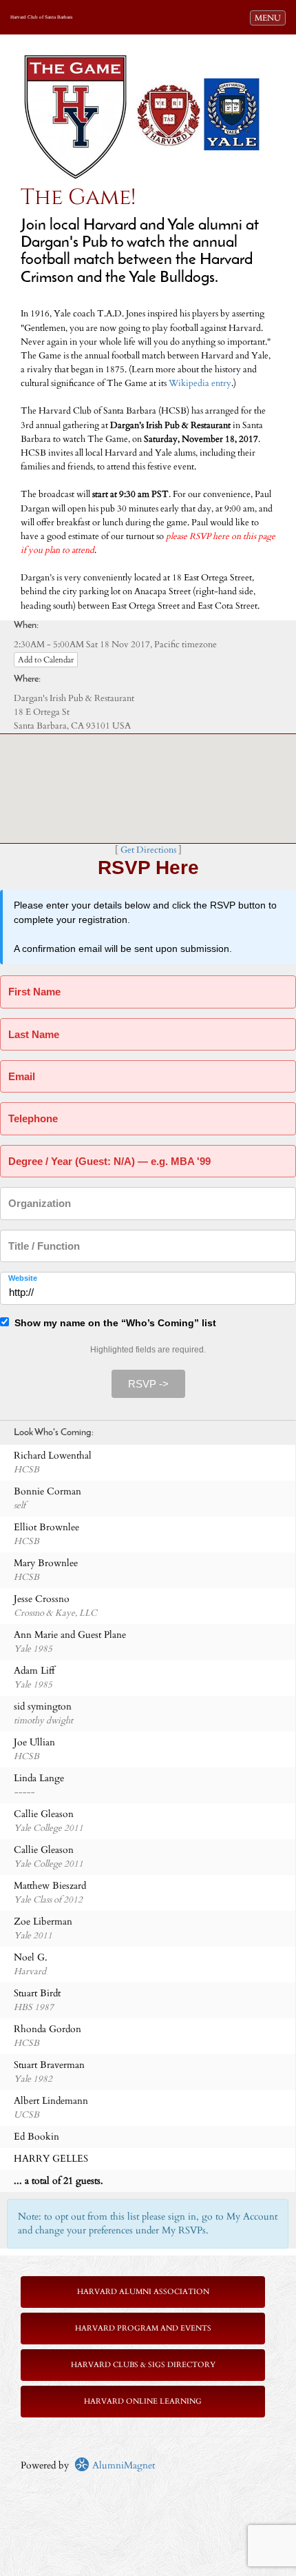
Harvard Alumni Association (143, 2292)
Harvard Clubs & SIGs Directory (143, 2365)
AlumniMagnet (122, 2465)
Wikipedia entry (200, 384)
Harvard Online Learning (143, 2401)
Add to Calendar (46, 660)
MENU (270, 18)
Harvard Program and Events (143, 2328)
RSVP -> (148, 1384)
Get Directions (148, 850)
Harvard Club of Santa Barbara (41, 17)
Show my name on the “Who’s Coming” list (113, 1323)
